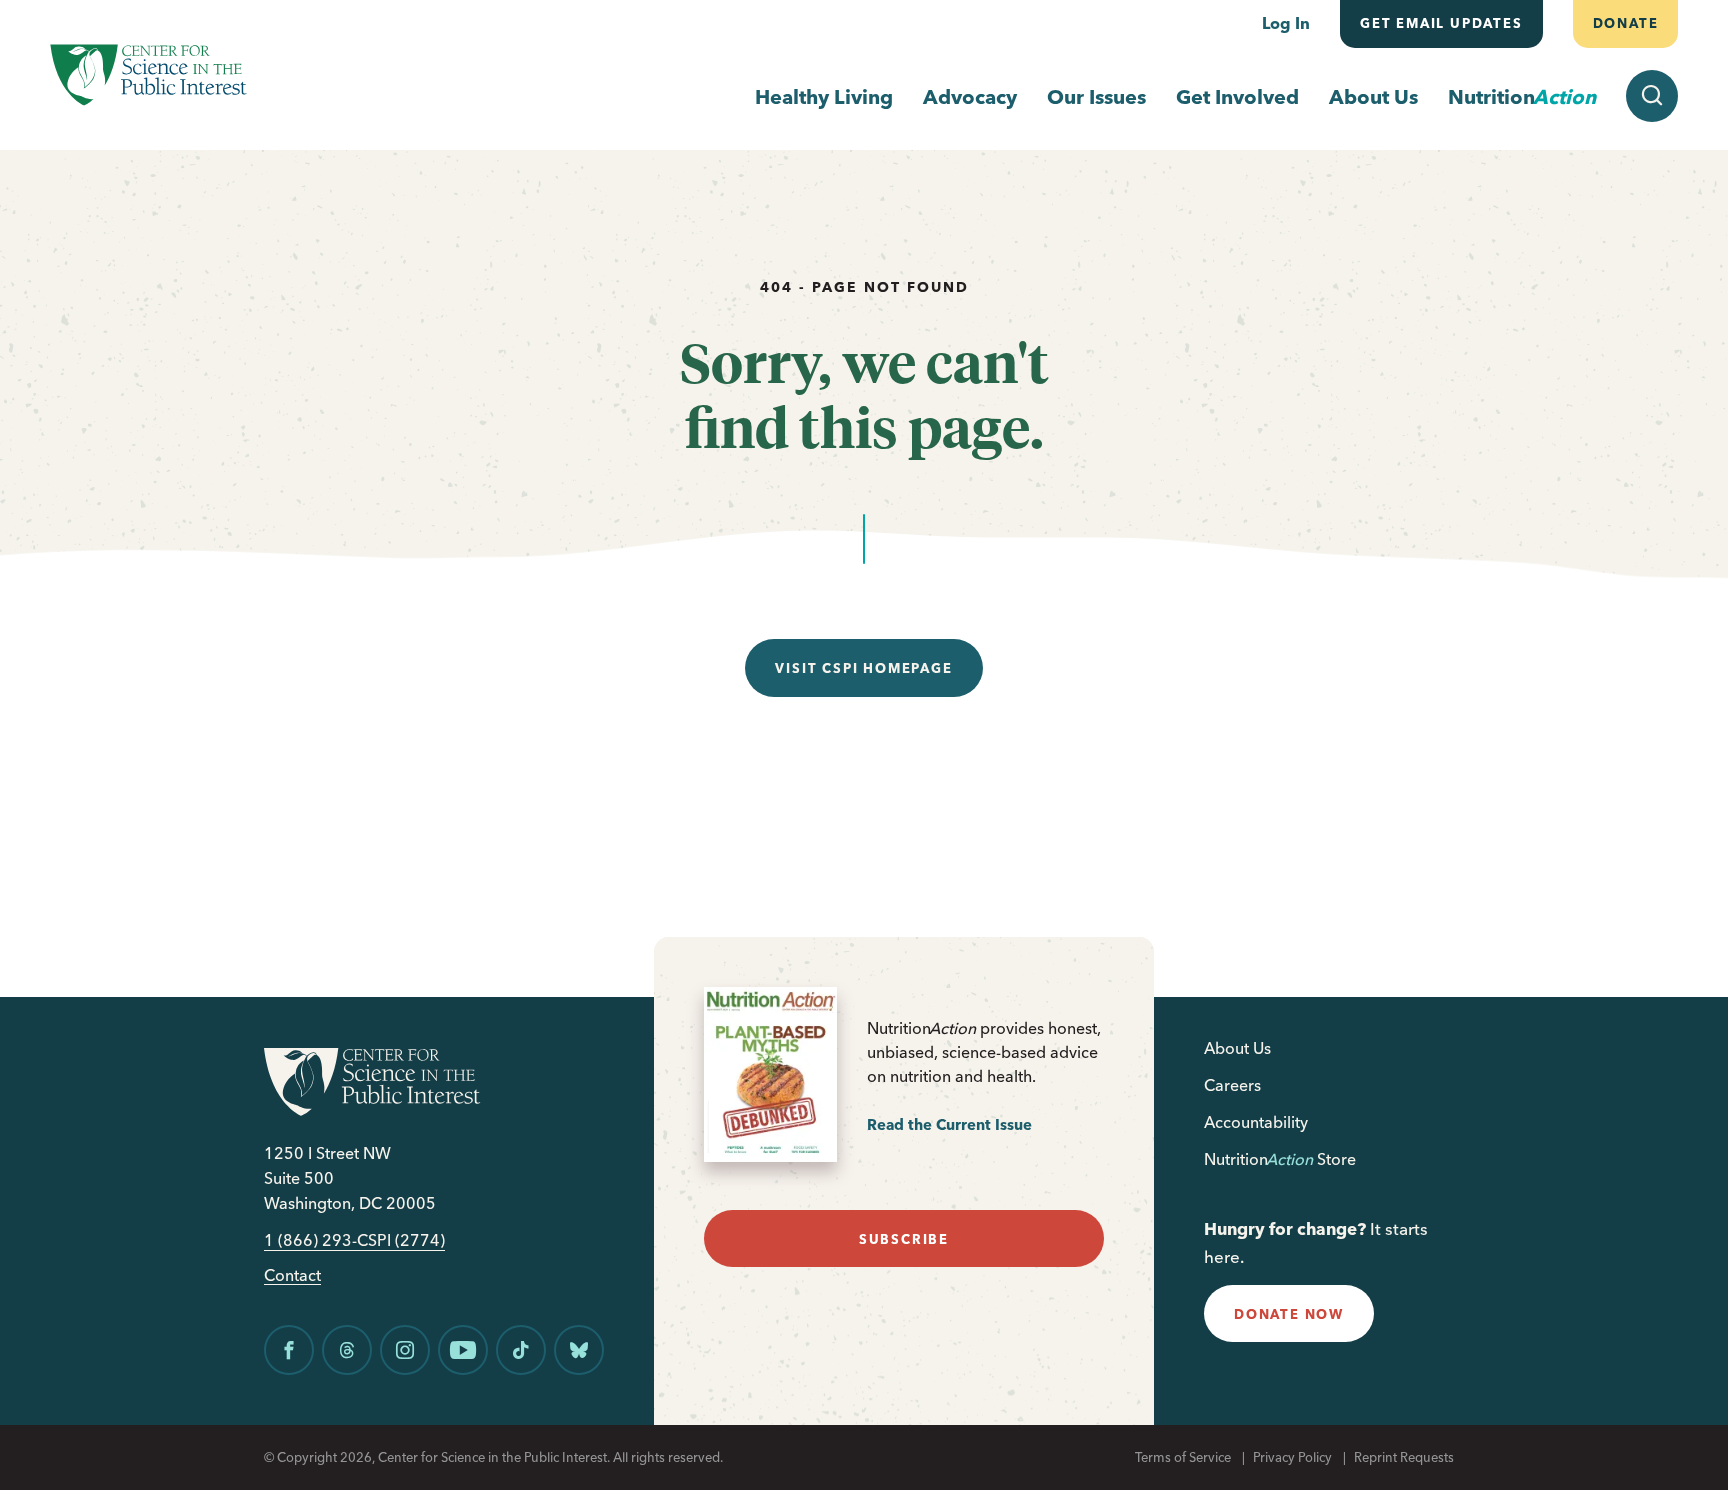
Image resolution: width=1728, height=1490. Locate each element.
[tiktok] (521, 1350)
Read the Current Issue (949, 1124)
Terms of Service (1183, 1457)
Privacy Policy (1292, 1457)
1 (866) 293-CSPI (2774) (354, 1240)
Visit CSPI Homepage (863, 668)
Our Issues (1096, 96)
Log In (1286, 23)
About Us (1373, 96)
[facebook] (289, 1350)
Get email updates (1441, 23)
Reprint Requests (1404, 1457)
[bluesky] (579, 1350)
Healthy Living (824, 96)
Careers (1232, 1085)
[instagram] (405, 1350)
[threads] (347, 1350)
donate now (1289, 1314)
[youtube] (463, 1350)
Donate (1625, 23)
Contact (292, 1275)
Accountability (1256, 1122)
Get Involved (1237, 96)
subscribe (904, 1239)
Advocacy (970, 96)
